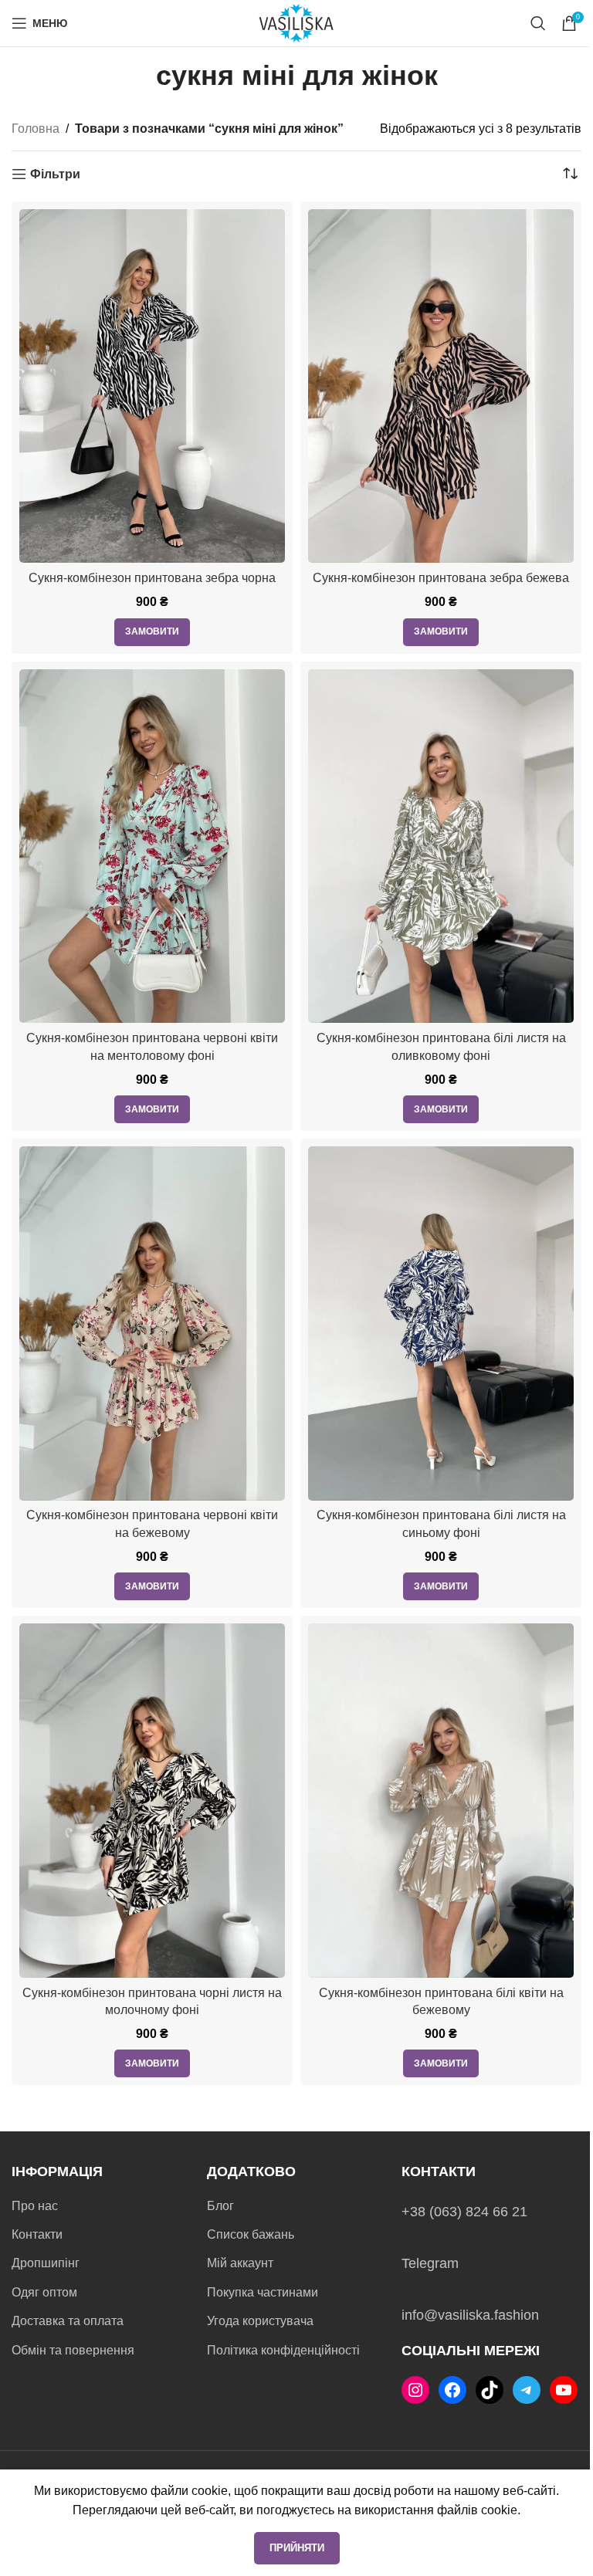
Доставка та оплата (68, 2321)
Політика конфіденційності (283, 2350)
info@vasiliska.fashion (470, 2315)
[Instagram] (415, 2390)
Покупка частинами (263, 2292)
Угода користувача (260, 2321)
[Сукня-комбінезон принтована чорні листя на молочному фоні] (152, 1801)
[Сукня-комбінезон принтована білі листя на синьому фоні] (441, 1324)
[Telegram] (527, 2390)
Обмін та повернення (73, 2350)
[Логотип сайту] (296, 22)
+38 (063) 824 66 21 (464, 2212)
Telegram (430, 2263)
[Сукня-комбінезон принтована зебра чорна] (152, 386)
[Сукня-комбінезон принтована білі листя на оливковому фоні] (441, 846)
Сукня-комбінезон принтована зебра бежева (441, 578)
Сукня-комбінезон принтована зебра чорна (152, 578)
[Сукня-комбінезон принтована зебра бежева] (441, 386)
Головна (36, 129)
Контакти (37, 2234)
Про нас (35, 2206)
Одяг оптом (44, 2292)
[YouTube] (564, 2390)
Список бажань (251, 2234)
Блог (220, 2206)
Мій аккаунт (240, 2263)
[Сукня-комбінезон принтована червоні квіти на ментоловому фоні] (152, 846)
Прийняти (297, 2548)
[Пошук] (538, 23)
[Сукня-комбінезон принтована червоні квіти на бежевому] (152, 1324)
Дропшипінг (46, 2263)
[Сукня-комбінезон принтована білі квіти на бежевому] (441, 1801)
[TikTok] (490, 2390)
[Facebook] (452, 2390)
